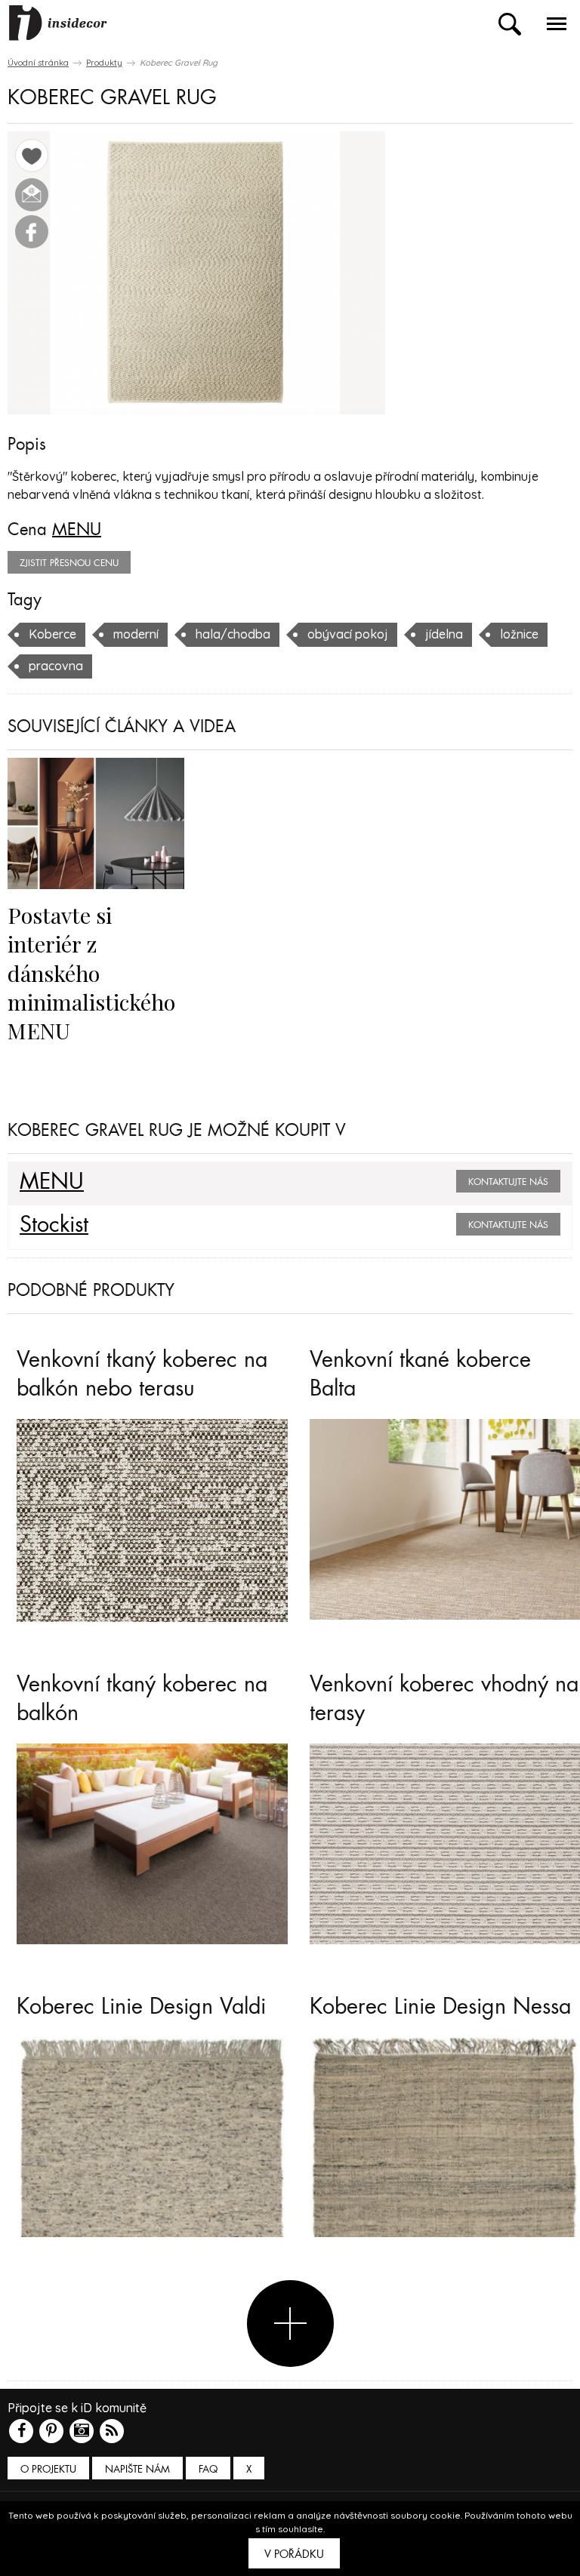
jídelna (444, 634)
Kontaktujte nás (508, 1182)
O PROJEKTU (48, 2469)
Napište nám (137, 2469)
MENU (77, 530)
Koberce (52, 634)
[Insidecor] (58, 23)
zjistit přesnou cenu (69, 563)
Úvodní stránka (38, 63)
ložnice (519, 634)
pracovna (56, 666)
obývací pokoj (348, 634)
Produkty (104, 63)
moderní (136, 634)
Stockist (54, 1225)
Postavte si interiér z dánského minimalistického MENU (91, 973)
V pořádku (294, 2554)
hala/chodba (233, 634)
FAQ (208, 2469)
